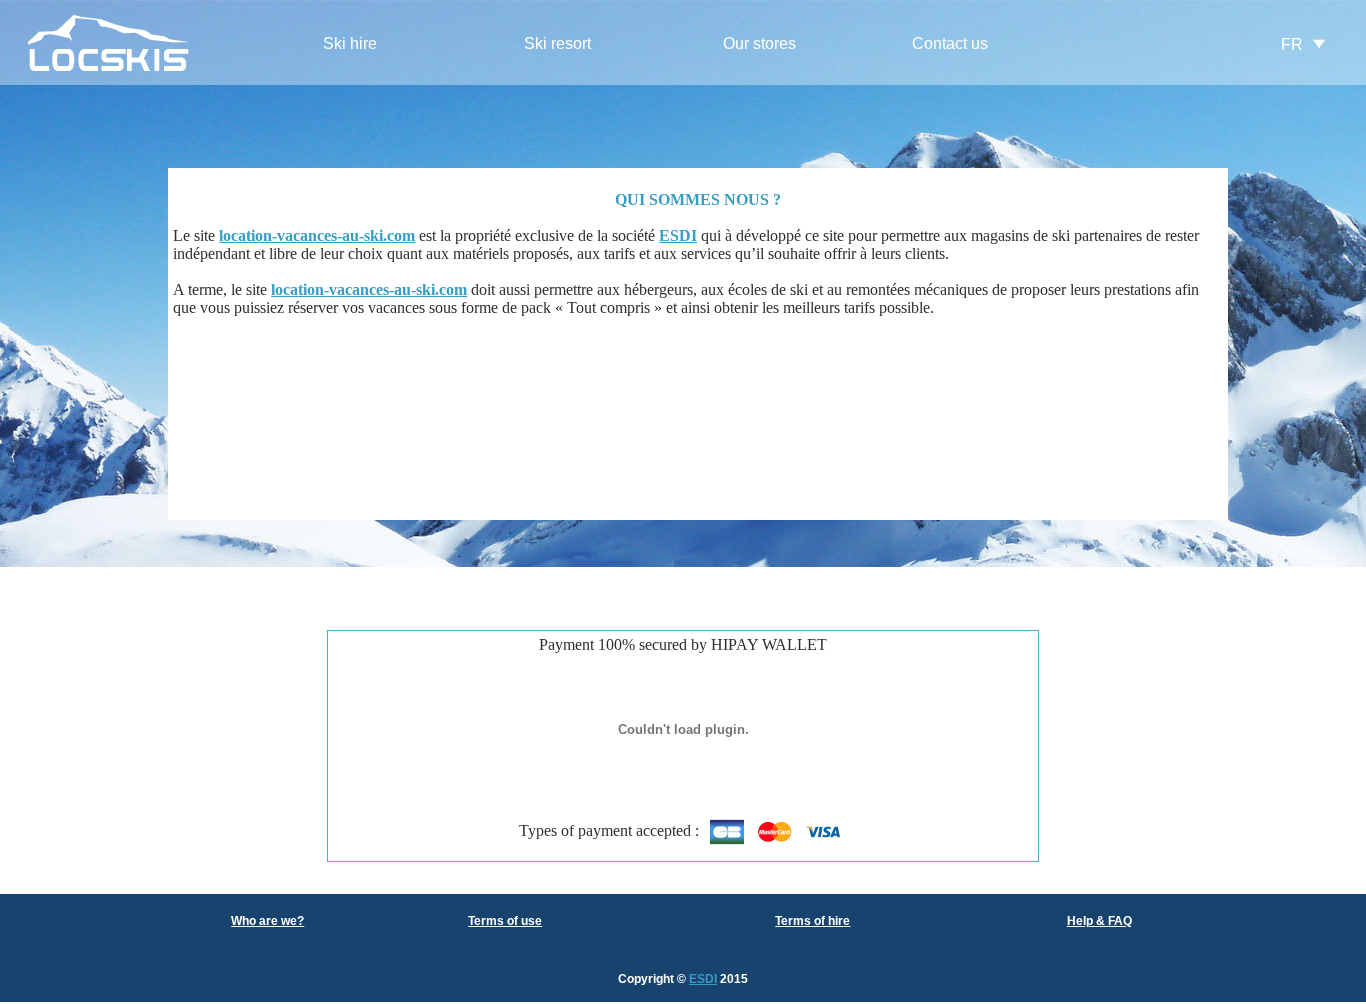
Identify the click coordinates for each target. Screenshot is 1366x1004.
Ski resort (557, 43)
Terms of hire (812, 921)
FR (1292, 44)
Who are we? (267, 921)
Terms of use (505, 921)
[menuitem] (350, 44)
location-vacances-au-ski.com (317, 235)
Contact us (950, 43)
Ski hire (350, 43)
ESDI (703, 979)
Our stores (759, 43)
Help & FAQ (1099, 921)
